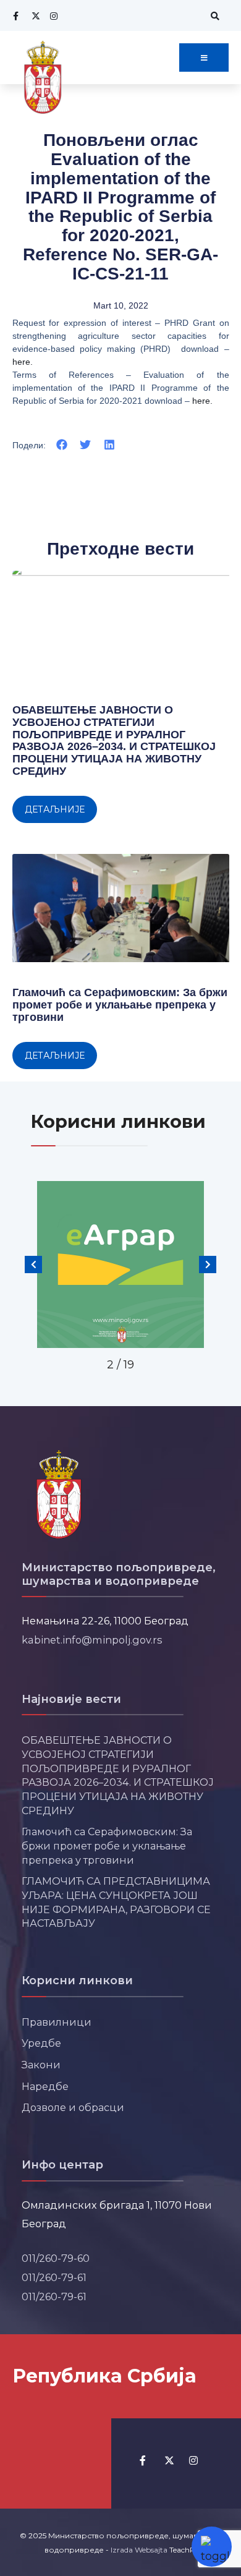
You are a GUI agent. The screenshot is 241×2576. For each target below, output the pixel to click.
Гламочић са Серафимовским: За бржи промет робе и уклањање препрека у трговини (120, 1005)
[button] (62, 445)
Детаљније (55, 809)
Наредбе (45, 2086)
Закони (41, 2065)
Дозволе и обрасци (73, 2107)
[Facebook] (15, 16)
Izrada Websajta (139, 2550)
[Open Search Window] (213, 16)
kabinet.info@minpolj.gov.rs (92, 1640)
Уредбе (41, 2043)
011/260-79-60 (56, 2258)
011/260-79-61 (54, 2277)
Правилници (57, 2022)
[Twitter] (34, 16)
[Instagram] (53, 16)
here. (23, 362)
